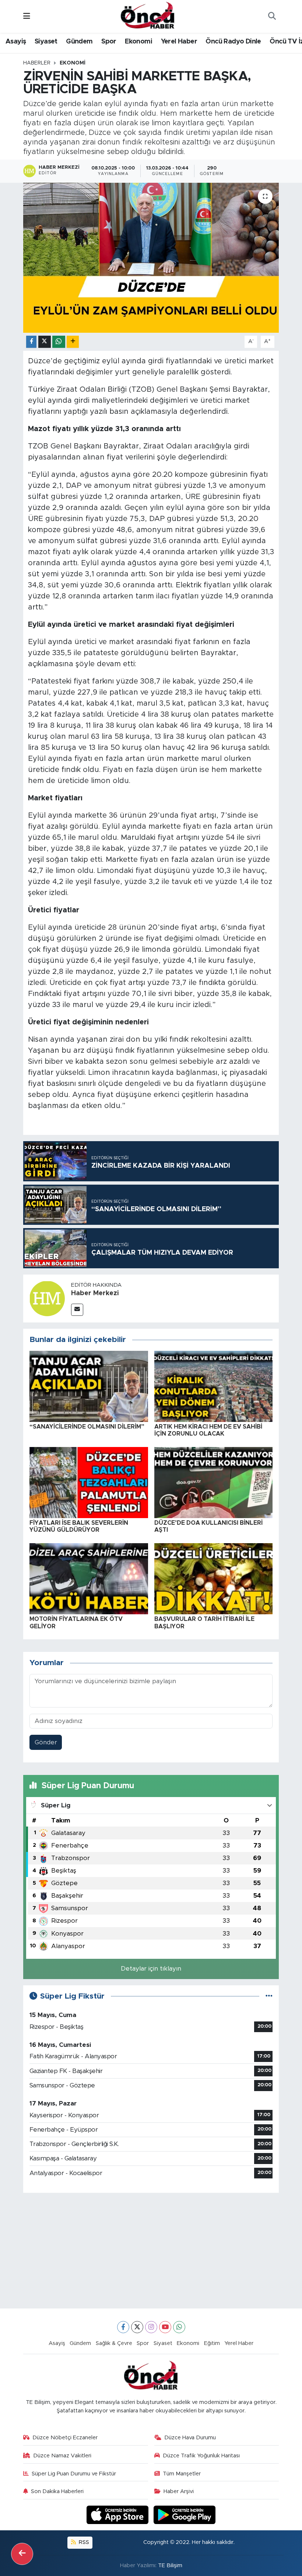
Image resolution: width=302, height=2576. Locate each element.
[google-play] (185, 2515)
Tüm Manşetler (182, 2474)
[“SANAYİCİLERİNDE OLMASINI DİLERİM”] (89, 1386)
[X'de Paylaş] (45, 342)
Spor (109, 42)
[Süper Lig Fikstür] (269, 1996)
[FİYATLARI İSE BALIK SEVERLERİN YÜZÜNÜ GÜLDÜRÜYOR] (89, 1482)
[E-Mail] (77, 1310)
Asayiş (16, 42)
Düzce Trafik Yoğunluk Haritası (201, 2456)
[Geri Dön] (22, 2554)
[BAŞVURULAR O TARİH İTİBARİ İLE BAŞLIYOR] (214, 1578)
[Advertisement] (151, 2251)
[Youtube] (165, 2327)
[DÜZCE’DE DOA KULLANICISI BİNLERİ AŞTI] (214, 1482)
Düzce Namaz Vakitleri (62, 2456)
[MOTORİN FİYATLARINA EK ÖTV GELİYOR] (89, 1578)
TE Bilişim (170, 2565)
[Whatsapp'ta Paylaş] (59, 342)
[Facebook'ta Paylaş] (31, 342)
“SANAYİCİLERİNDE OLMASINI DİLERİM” (87, 1427)
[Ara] (272, 17)
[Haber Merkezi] (47, 1298)
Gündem (79, 42)
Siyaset (46, 42)
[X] (137, 2327)
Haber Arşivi (179, 2491)
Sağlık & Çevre (114, 2343)
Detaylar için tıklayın (151, 1969)
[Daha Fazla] (73, 342)
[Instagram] (151, 2327)
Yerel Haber (179, 42)
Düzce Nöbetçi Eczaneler (65, 2438)
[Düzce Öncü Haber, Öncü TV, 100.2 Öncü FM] (148, 16)
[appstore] (119, 2515)
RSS (83, 2542)
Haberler (37, 63)
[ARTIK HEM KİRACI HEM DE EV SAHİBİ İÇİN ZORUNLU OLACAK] (214, 1386)
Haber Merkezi (95, 1293)
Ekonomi (138, 42)
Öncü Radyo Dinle (233, 42)
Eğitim (212, 2343)
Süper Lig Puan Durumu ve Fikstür (74, 2474)
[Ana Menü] (27, 16)
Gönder (46, 1742)
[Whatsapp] (179, 2327)
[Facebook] (123, 2327)
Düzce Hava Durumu (190, 2438)
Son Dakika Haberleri (57, 2491)
